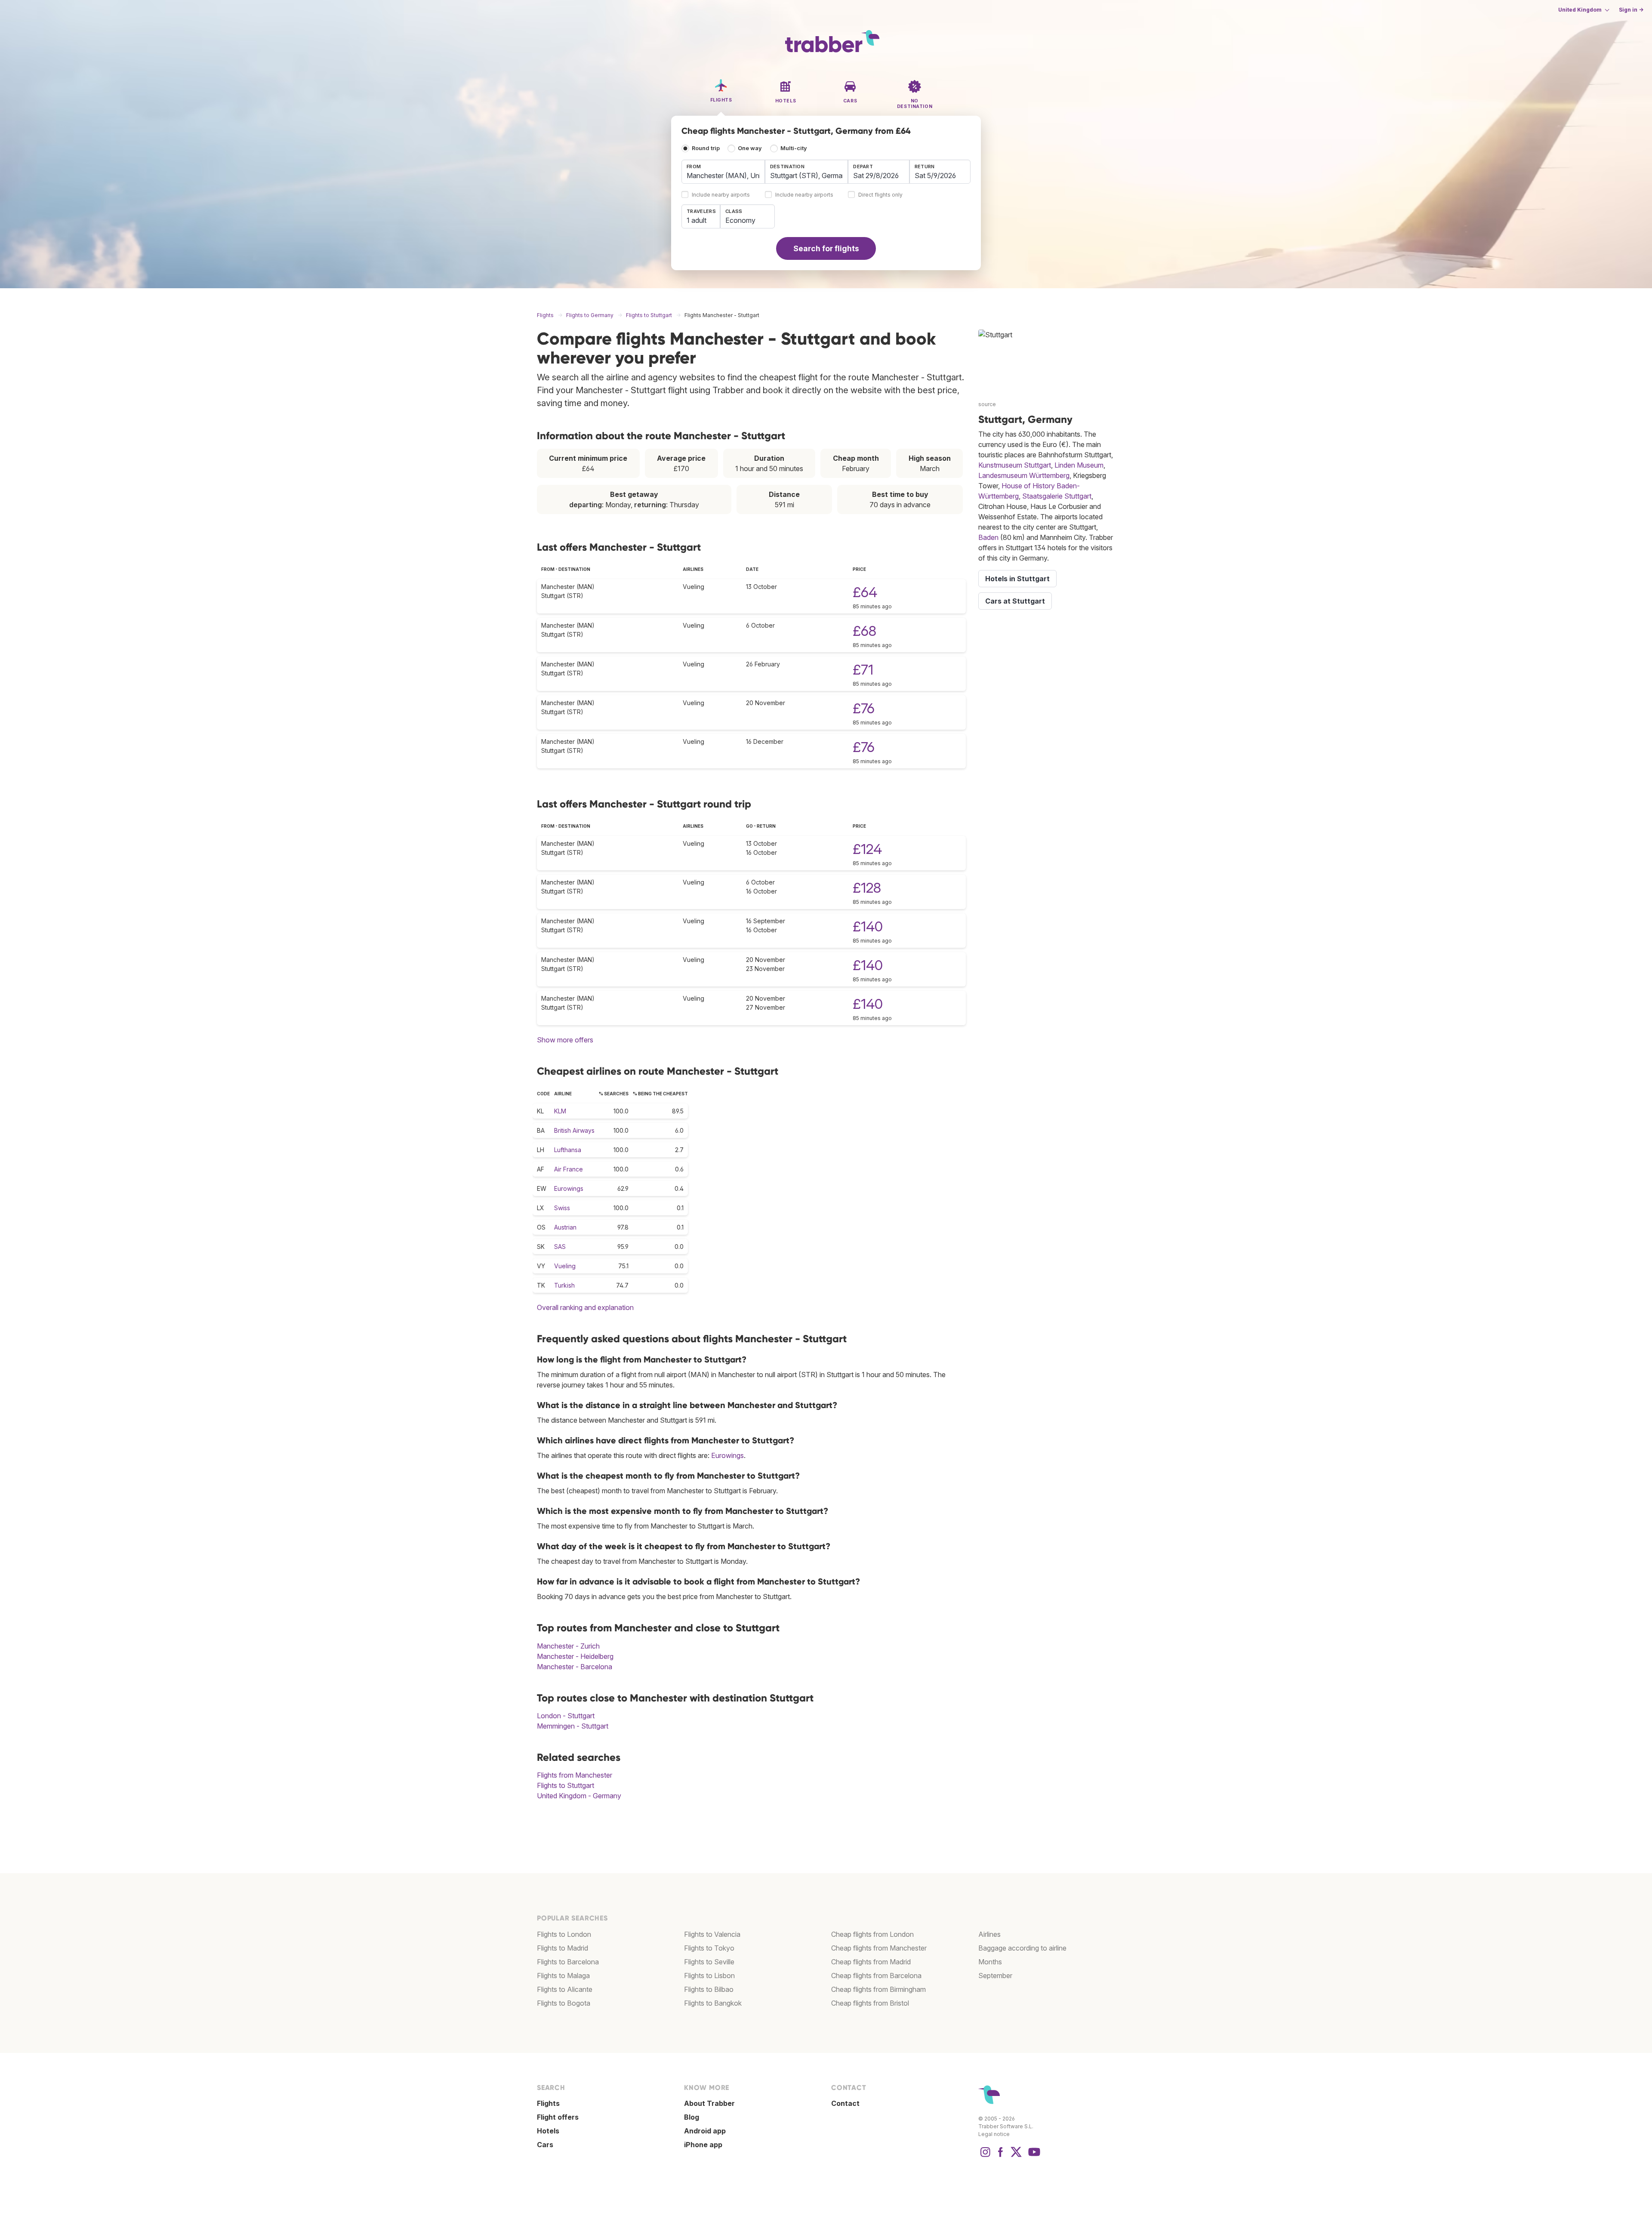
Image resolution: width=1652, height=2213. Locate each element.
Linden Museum (1079, 465)
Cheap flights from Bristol (870, 2003)
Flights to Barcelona (568, 1962)
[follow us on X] (1016, 2156)
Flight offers (558, 2117)
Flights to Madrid (562, 1948)
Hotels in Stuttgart (1017, 579)
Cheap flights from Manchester (879, 1948)
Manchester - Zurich (568, 1646)
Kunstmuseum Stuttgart (1015, 465)
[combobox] (723, 172)
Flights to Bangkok (713, 2003)
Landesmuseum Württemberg (1024, 475)
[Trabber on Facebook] (1001, 2156)
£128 (867, 888)
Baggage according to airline (1022, 1948)
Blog (692, 2117)
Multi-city (794, 148)
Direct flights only (880, 195)
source (987, 404)
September (995, 1976)
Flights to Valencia (712, 1934)
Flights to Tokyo (709, 1948)
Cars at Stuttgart (1015, 601)
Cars (545, 2145)
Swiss (562, 1208)
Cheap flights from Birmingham (878, 1989)
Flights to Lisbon (709, 1976)
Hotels (548, 2131)
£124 (867, 849)
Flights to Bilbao (709, 1989)
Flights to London (564, 1934)
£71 (863, 670)
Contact (845, 2103)
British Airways (574, 1130)
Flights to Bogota (564, 2003)
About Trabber (709, 2103)
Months (990, 1962)
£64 (865, 592)
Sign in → (1631, 10)
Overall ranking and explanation (585, 1307)
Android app (705, 2131)
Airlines (989, 1934)
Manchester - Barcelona (575, 1667)
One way (750, 148)
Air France (569, 1169)
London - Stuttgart (566, 1716)
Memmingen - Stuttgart (573, 1726)
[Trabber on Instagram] (985, 2156)
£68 (865, 631)
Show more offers (565, 1040)
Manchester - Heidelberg (575, 1656)
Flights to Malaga (563, 1976)
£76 (864, 708)
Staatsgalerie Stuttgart (1057, 496)
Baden (988, 537)
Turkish (564, 1285)
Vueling (565, 1266)
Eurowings (569, 1188)
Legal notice (994, 2134)
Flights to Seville (709, 1962)
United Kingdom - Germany (579, 1796)
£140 (868, 926)
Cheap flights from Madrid (871, 1962)
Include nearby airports (721, 195)
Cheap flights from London (872, 1934)
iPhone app (703, 2145)
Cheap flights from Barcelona (876, 1976)
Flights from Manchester (575, 1775)
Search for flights (826, 248)
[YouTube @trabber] (1033, 2156)
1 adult (697, 220)
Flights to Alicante (565, 1989)
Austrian (565, 1227)
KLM (560, 1111)
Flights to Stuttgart (566, 1785)
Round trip (706, 148)
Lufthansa (568, 1150)
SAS (560, 1247)
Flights (548, 2103)
